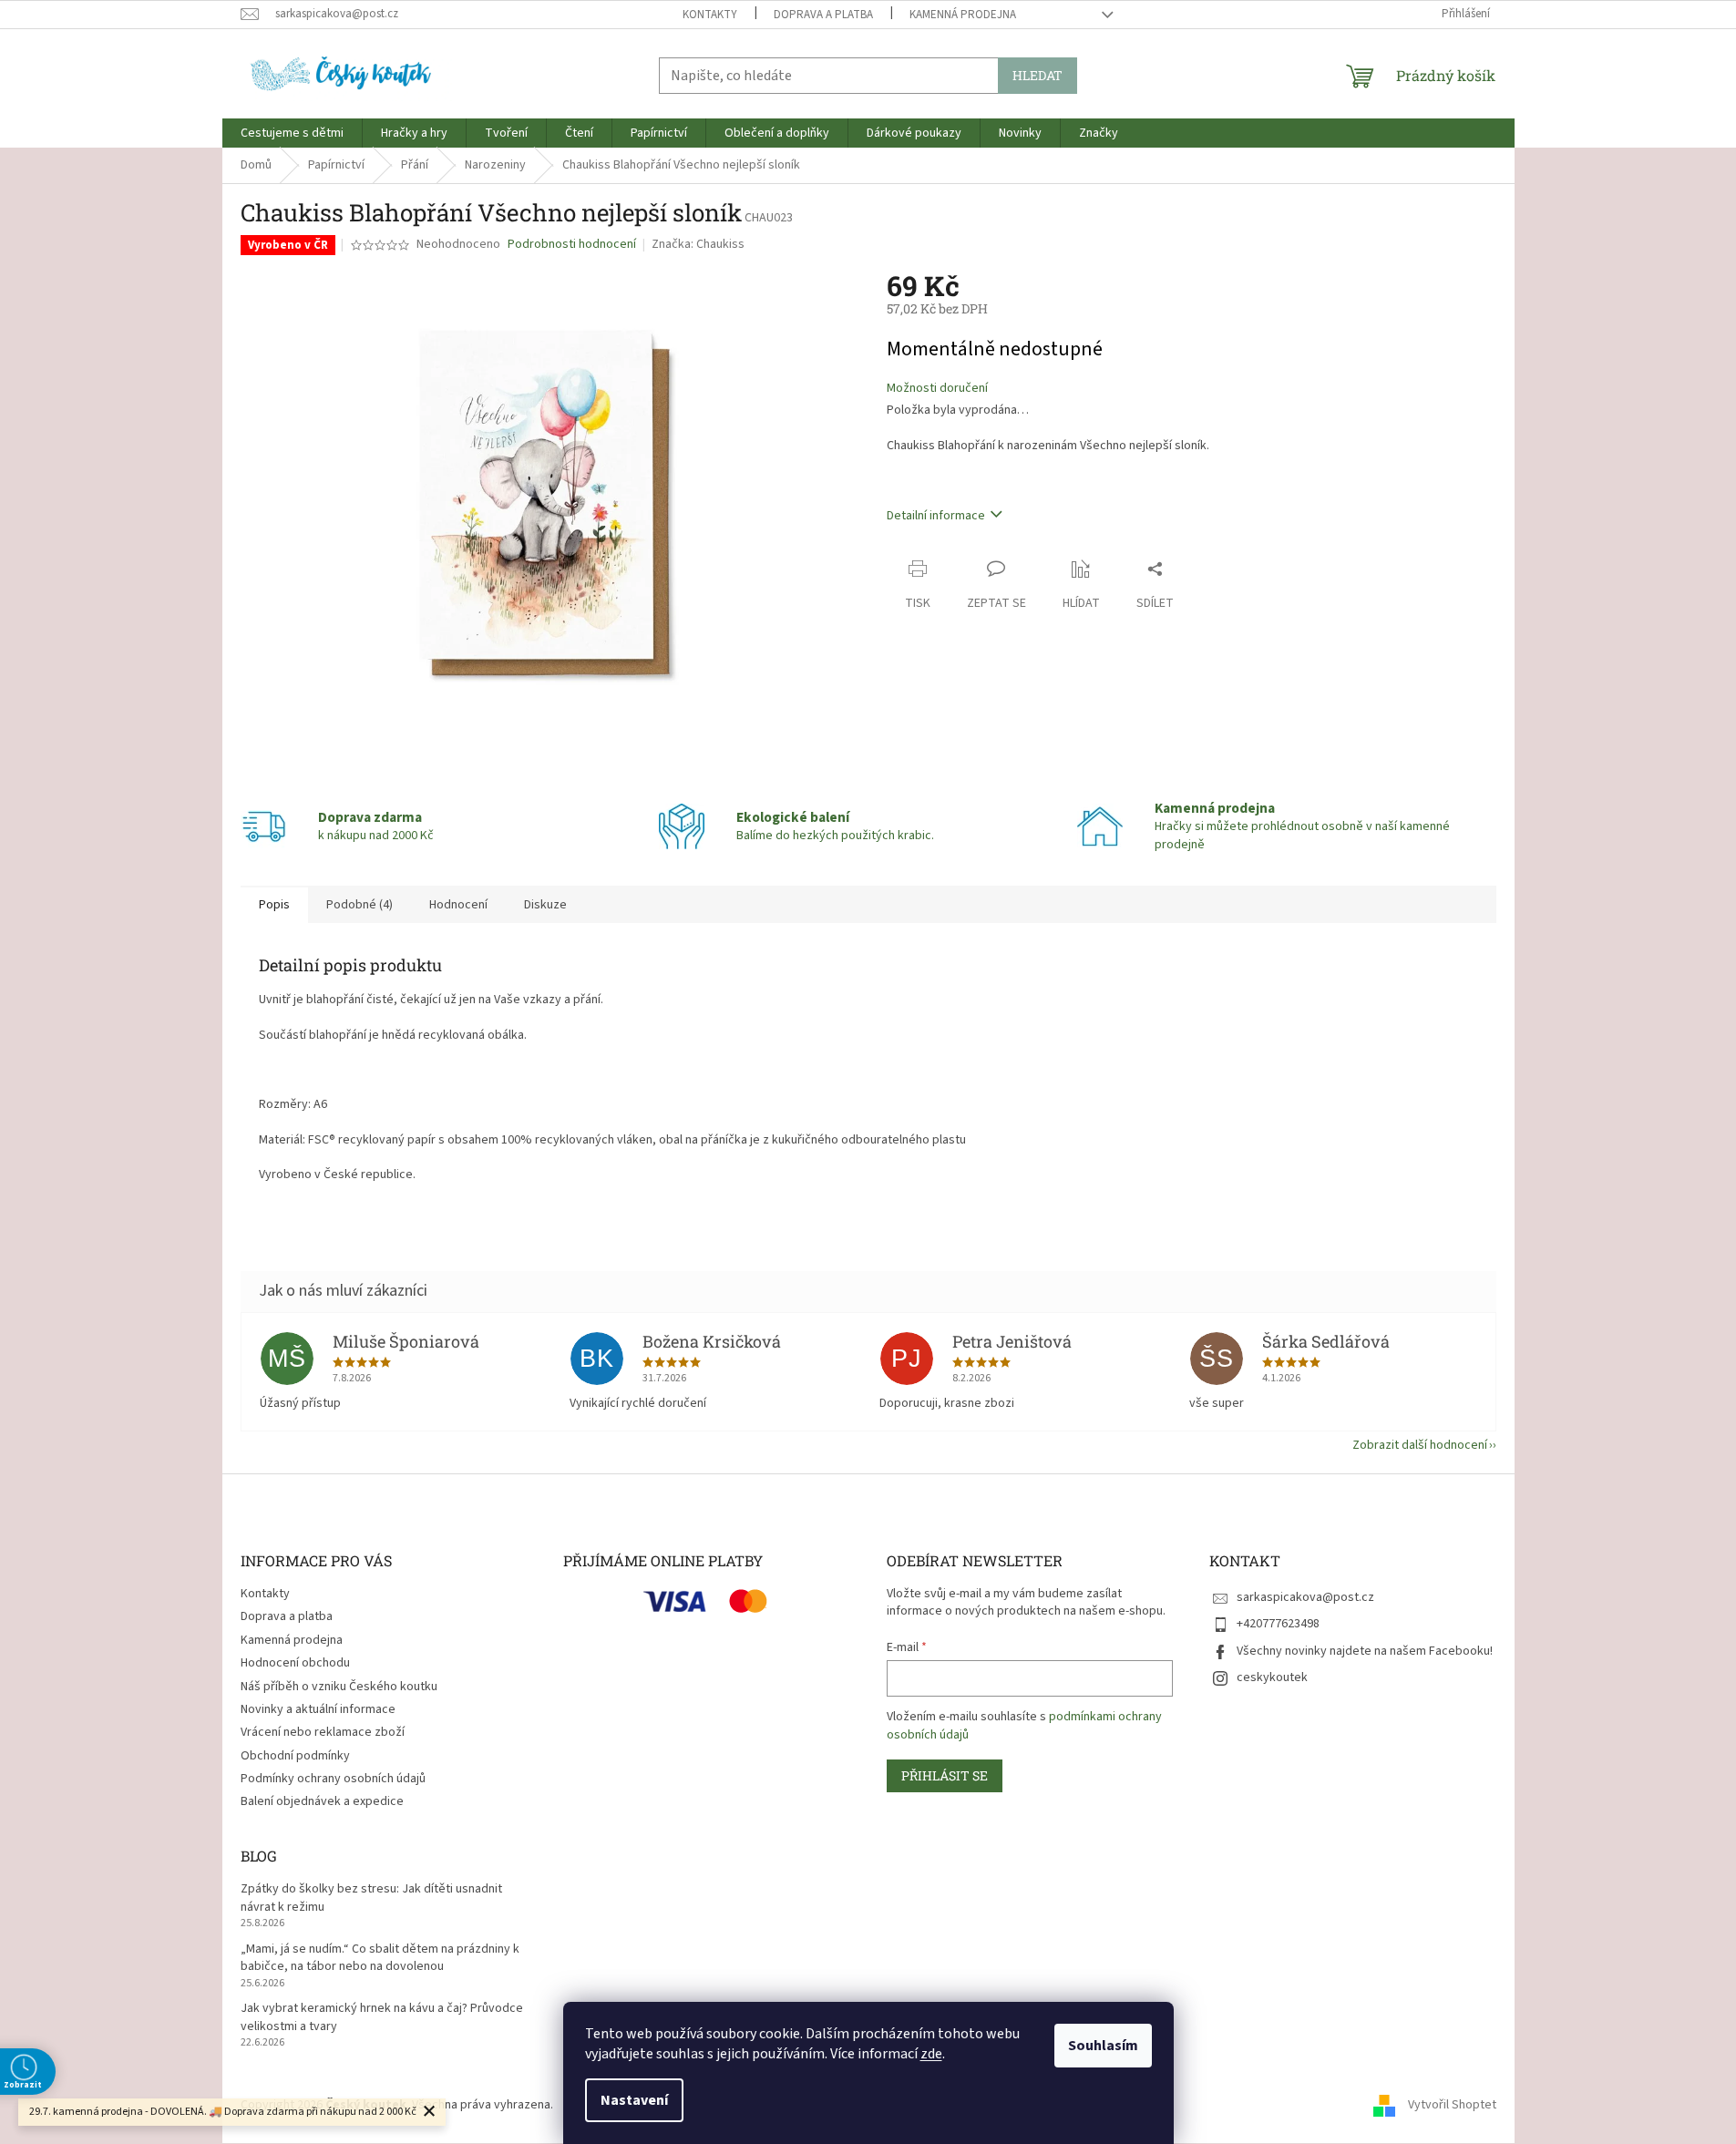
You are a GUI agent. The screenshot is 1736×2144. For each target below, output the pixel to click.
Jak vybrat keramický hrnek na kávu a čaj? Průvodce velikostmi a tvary (382, 2017)
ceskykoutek (1272, 1677)
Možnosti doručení (937, 389)
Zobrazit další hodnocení (1420, 1445)
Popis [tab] (274, 905)
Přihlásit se (945, 1775)
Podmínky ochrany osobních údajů (333, 1779)
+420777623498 (1278, 1624)
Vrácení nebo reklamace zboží (323, 1732)
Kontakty (710, 15)
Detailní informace (936, 516)
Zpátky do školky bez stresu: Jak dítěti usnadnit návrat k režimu (371, 1898)
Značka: (698, 244)
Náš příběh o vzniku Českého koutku (339, 1687)
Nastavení (634, 2100)
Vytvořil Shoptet (1452, 2105)
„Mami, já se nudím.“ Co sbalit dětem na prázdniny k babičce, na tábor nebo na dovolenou (380, 1958)
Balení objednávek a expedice (322, 1801)
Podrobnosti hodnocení (572, 245)
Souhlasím (1103, 2046)
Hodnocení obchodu (295, 1663)
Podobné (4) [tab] (360, 905)
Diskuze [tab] (545, 905)
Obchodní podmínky (295, 1756)
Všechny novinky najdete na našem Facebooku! (1365, 1651)
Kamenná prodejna (963, 15)
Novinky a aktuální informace (318, 1709)
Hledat (1037, 75)
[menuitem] (292, 133)
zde (931, 2054)
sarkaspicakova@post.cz (1305, 1597)
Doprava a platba (823, 15)
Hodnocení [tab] (458, 905)
